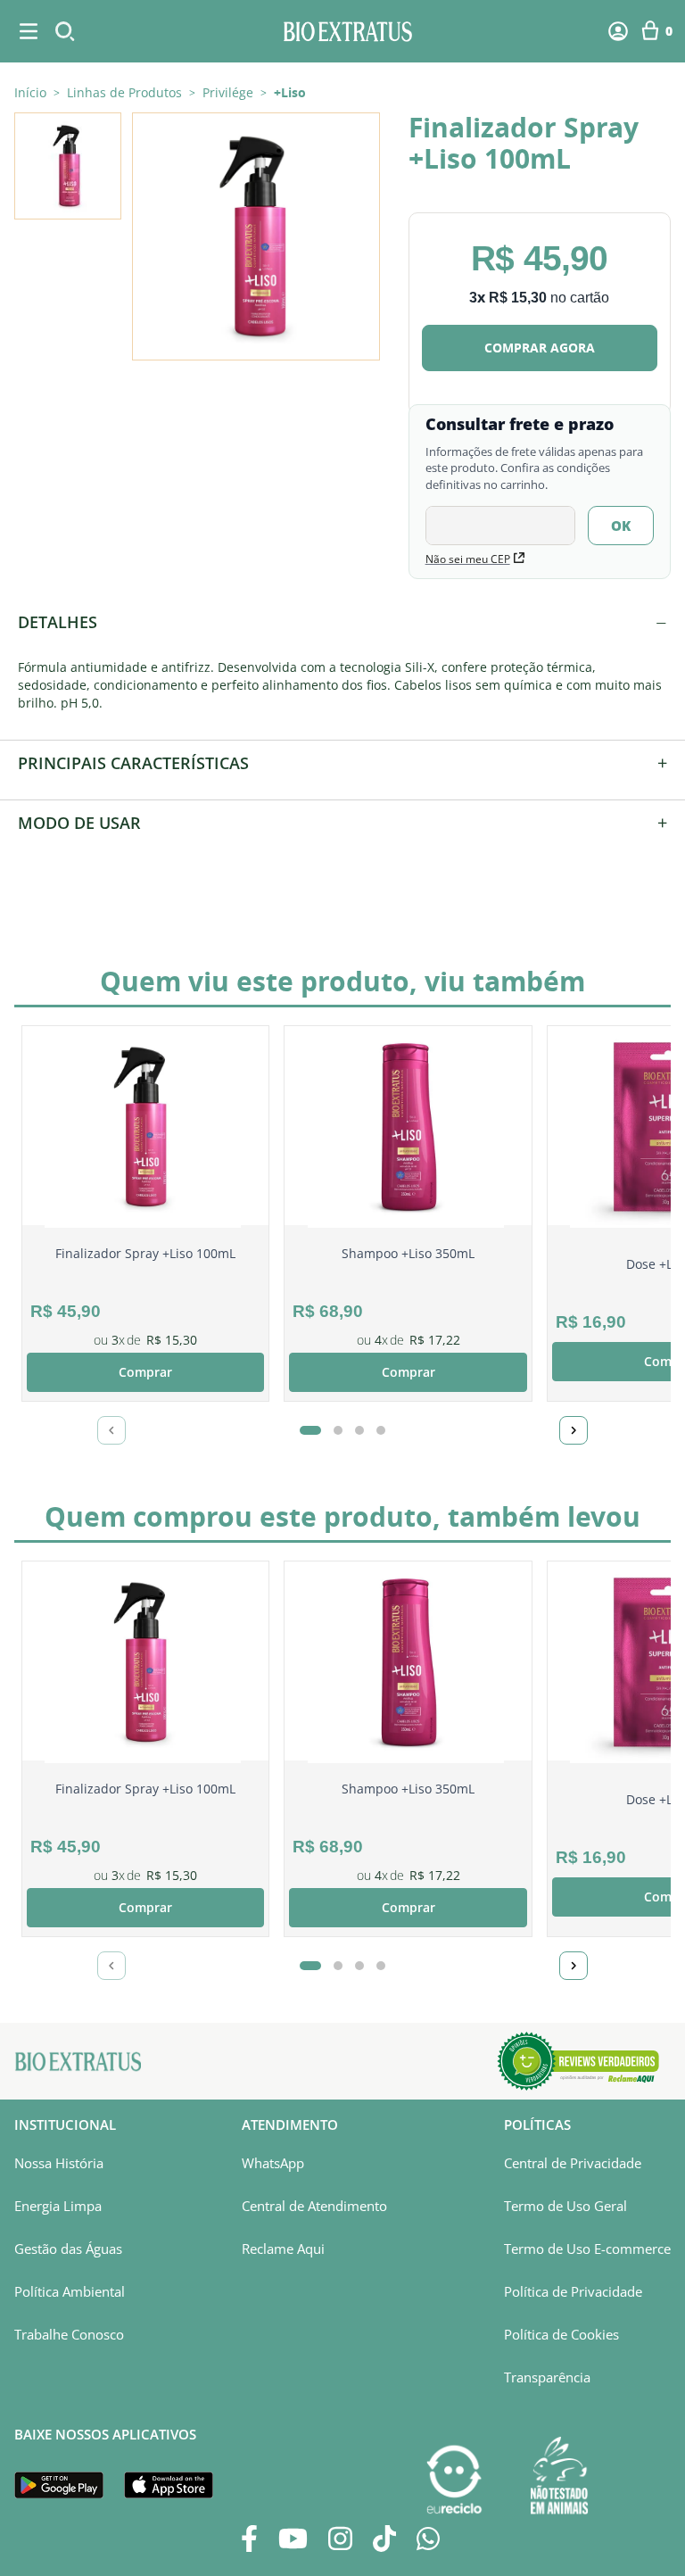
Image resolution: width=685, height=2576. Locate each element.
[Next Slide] (574, 1430)
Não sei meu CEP (468, 559)
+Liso (290, 93)
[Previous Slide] (111, 1430)
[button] (256, 236)
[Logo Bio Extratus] (348, 31)
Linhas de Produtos (124, 93)
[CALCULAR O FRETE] (621, 526)
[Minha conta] (618, 31)
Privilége (228, 93)
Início (30, 92)
